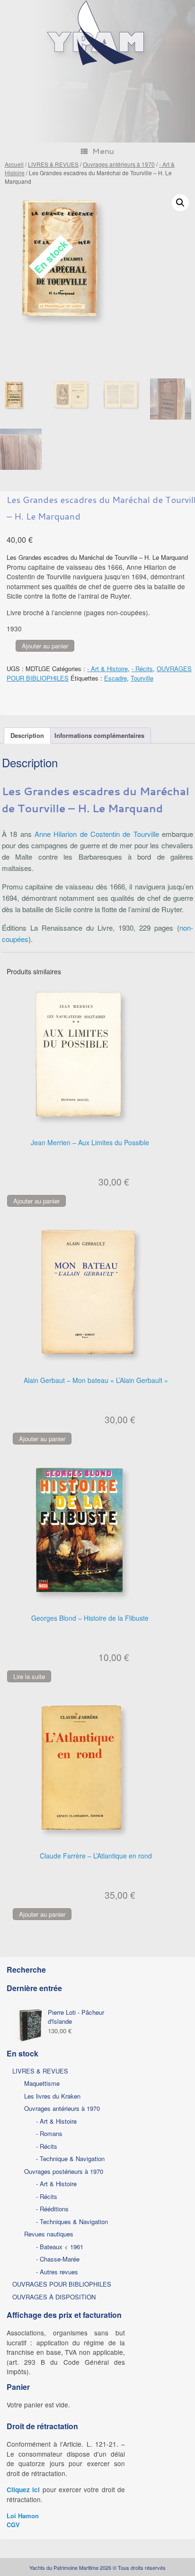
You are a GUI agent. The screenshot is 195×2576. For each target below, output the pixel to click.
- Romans (49, 2133)
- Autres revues (57, 2272)
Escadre (115, 678)
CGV (13, 2525)
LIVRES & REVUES (53, 164)
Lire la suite (29, 1676)
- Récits (142, 669)
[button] (180, 203)
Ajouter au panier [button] (36, 1201)
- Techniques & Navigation (72, 2221)
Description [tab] (27, 735)
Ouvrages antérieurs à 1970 (119, 164)
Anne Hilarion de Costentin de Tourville (97, 834)
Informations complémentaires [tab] (99, 735)
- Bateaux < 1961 (60, 2247)
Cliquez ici (23, 2490)
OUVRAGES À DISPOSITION (54, 2297)
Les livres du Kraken (52, 2096)
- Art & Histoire (107, 669)
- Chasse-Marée (58, 2259)
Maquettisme (42, 2083)
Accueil (14, 164)
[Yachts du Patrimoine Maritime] (97, 64)
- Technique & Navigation (70, 2159)
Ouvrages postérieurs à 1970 (64, 2171)
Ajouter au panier (45, 646)
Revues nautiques (49, 2234)
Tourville (142, 678)
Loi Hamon (23, 2516)
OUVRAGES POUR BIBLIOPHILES (62, 2284)
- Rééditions (52, 2209)
